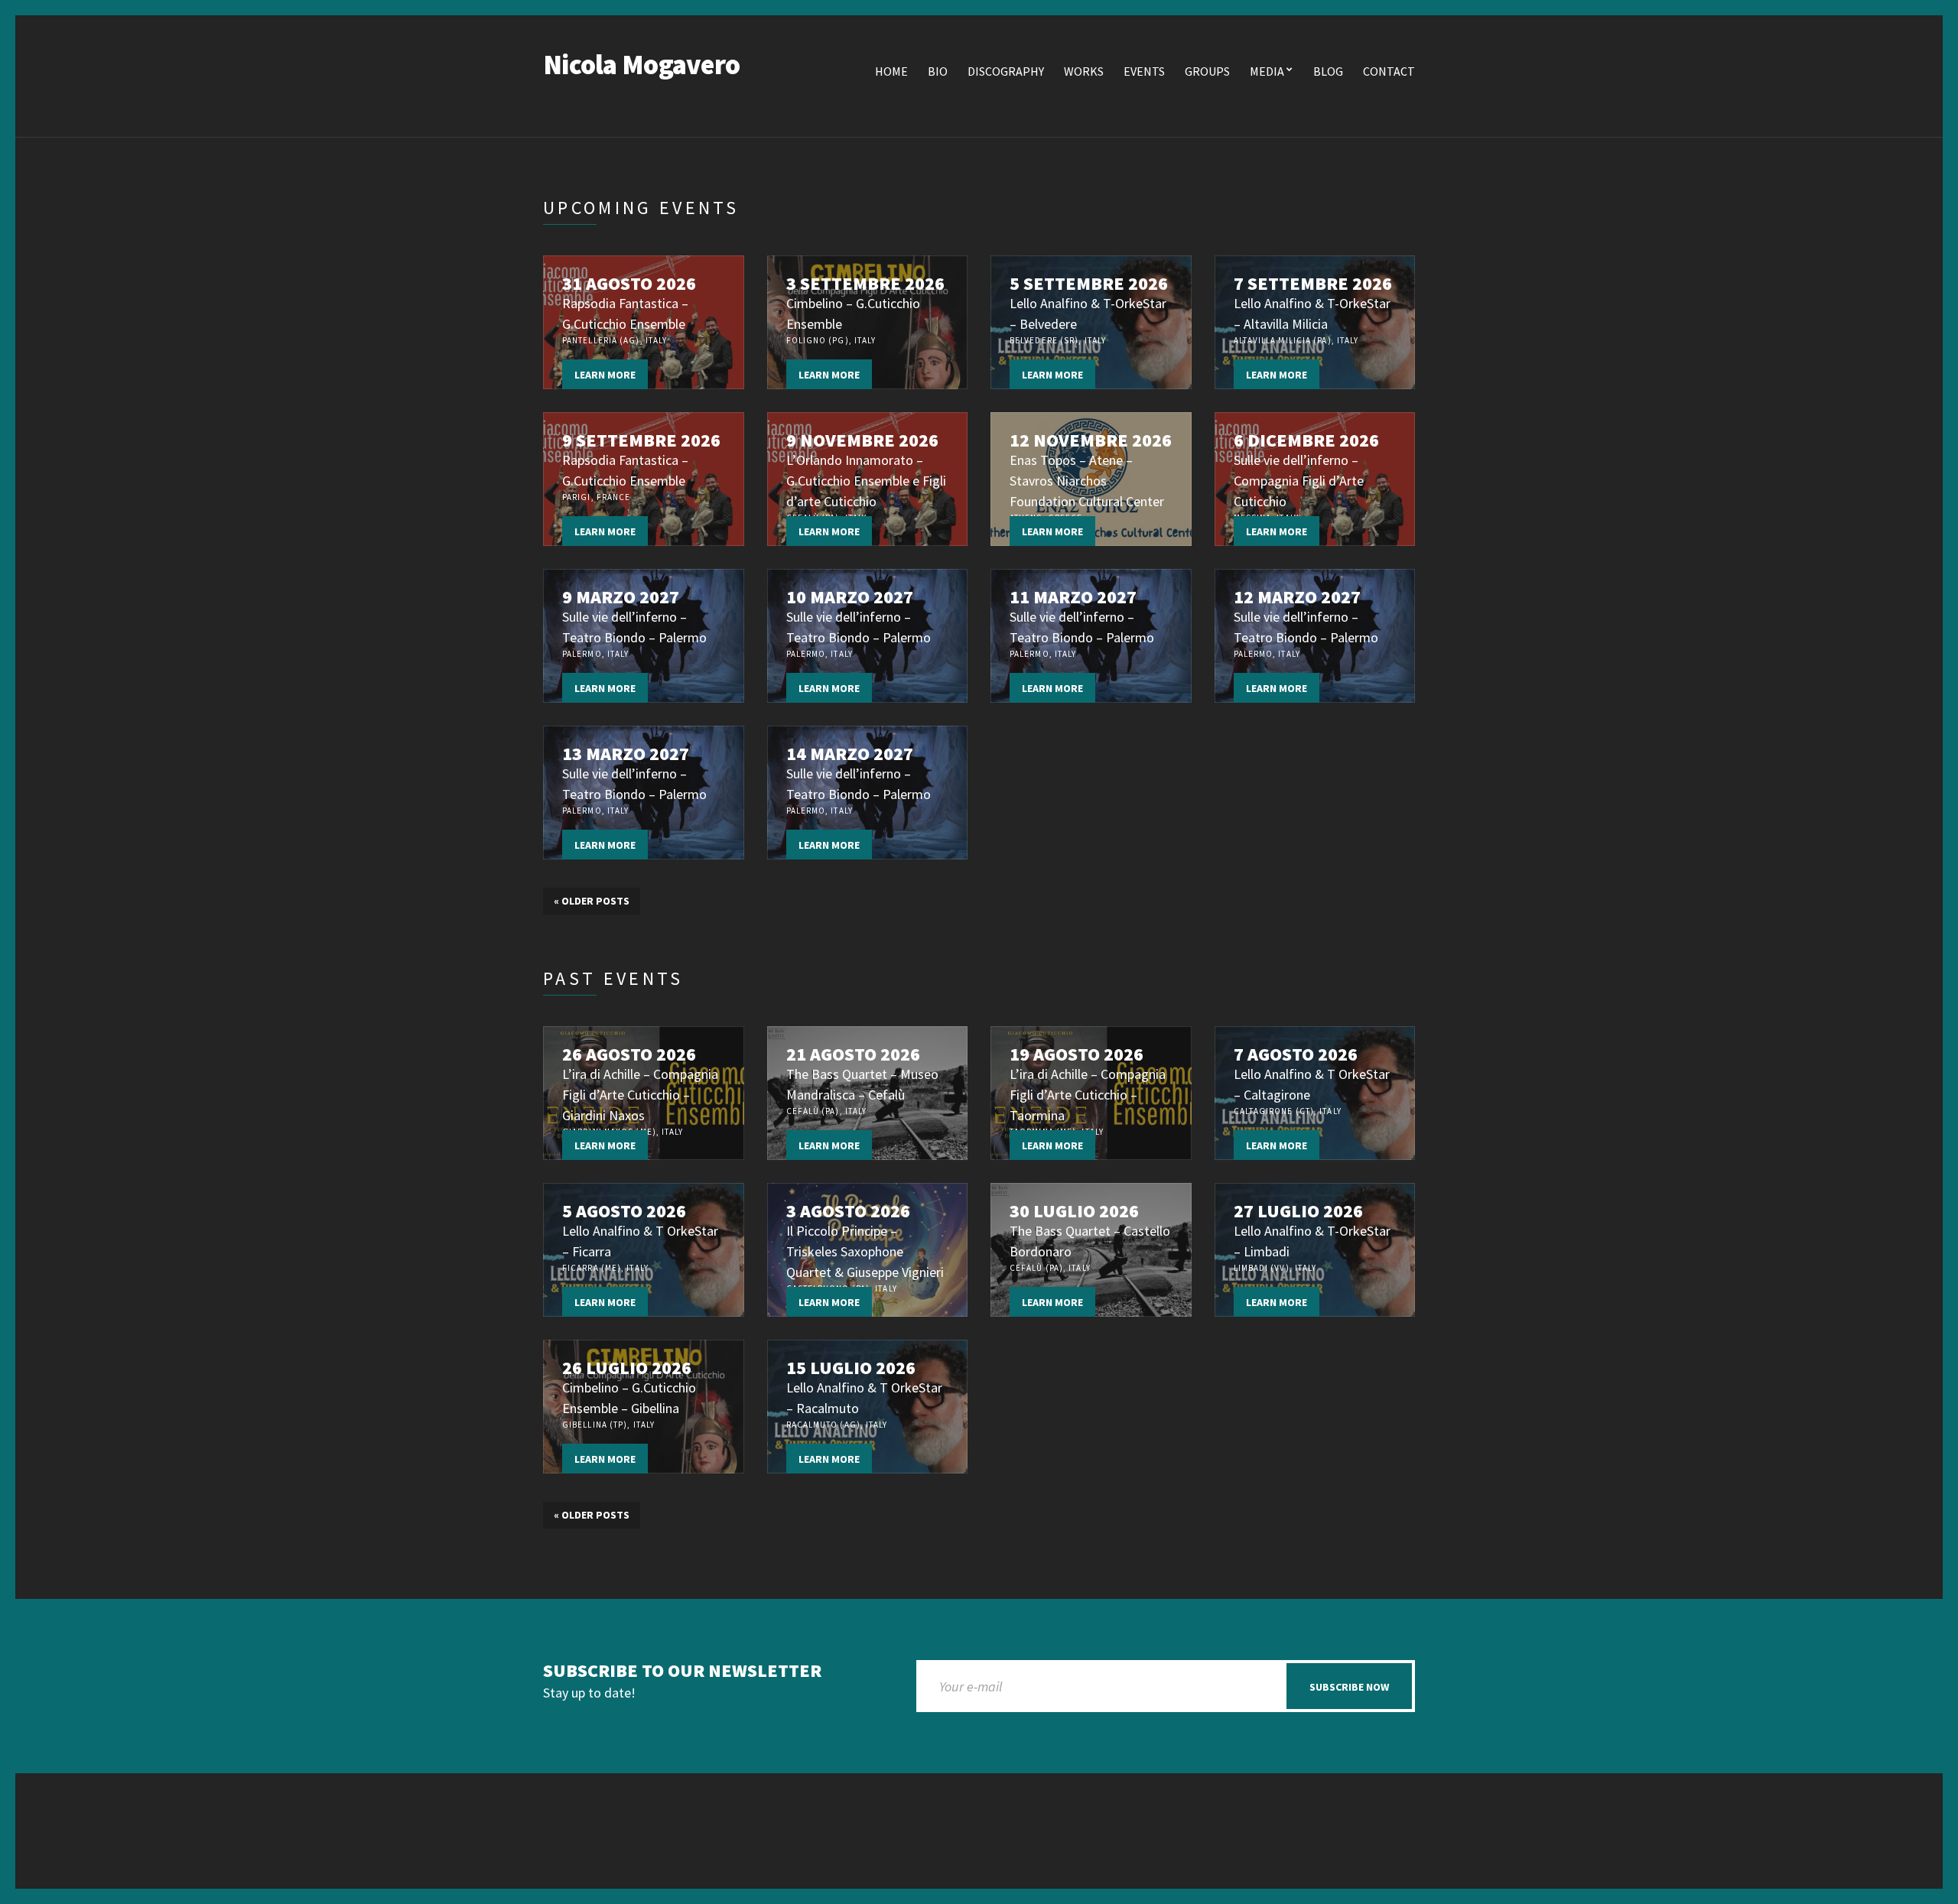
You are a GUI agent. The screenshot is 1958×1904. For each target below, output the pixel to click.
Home (891, 71)
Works (1084, 71)
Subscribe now (1349, 1687)
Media (1267, 71)
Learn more (605, 375)
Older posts (592, 901)
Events (1144, 71)
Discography (1006, 71)
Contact (1389, 71)
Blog (1328, 71)
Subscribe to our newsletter (682, 1671)
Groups (1207, 71)
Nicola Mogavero (641, 65)
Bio (938, 71)
